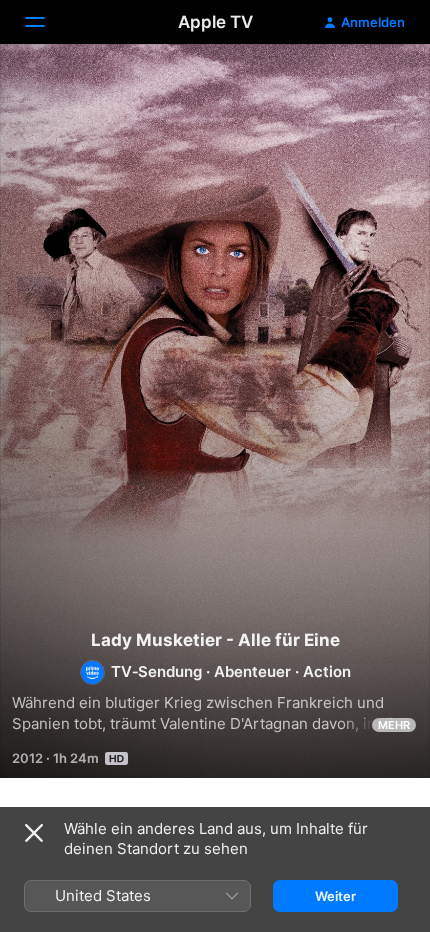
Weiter (335, 896)
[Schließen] (34, 833)
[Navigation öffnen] (47, 22)
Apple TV (215, 22)
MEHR (394, 725)
